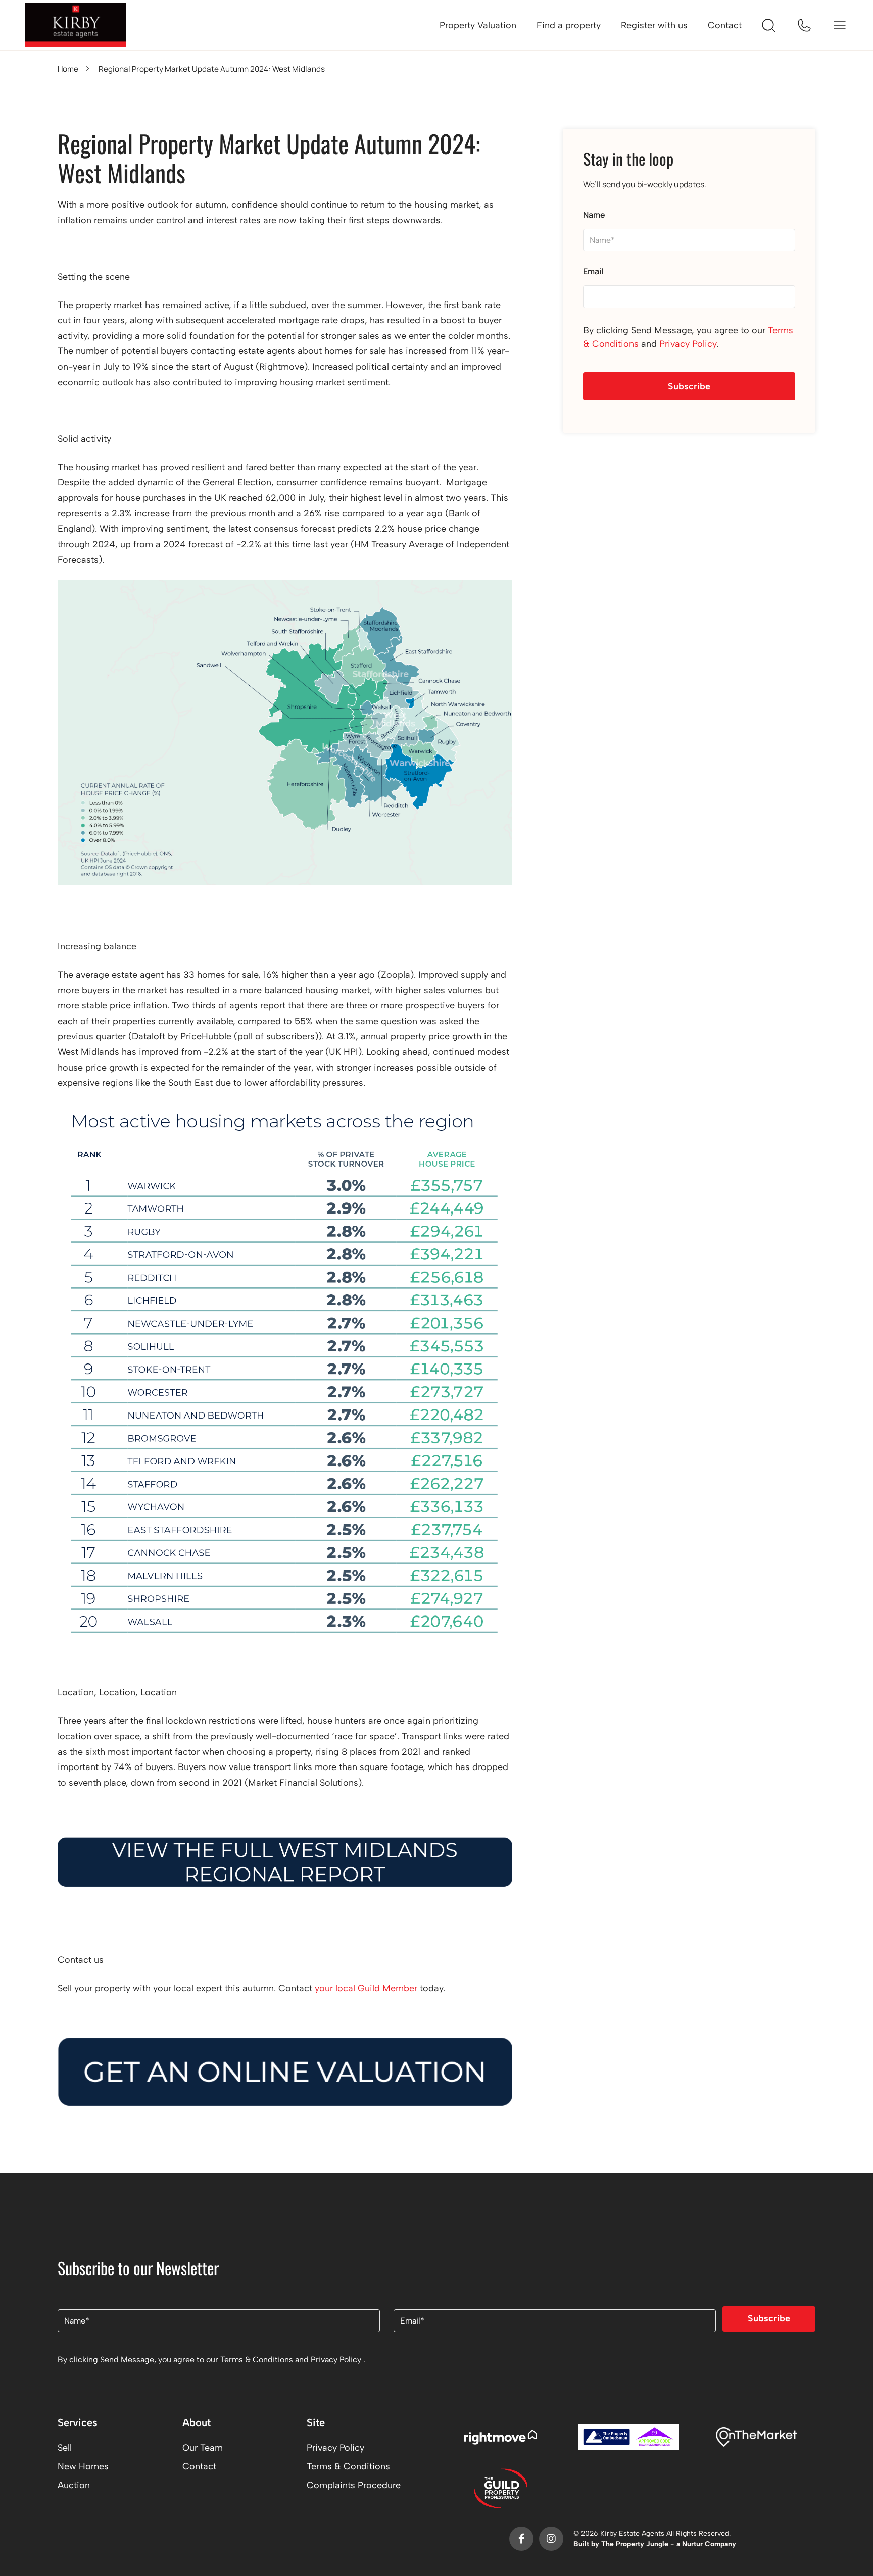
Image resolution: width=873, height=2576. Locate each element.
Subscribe (689, 386)
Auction (74, 2485)
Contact (725, 25)
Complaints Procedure (354, 2485)
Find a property (569, 25)
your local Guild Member (366, 1988)
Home (68, 69)
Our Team (203, 2448)
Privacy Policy (688, 344)
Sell (65, 2448)
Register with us (654, 25)
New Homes (83, 2466)
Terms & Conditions (257, 2360)
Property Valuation (478, 25)
